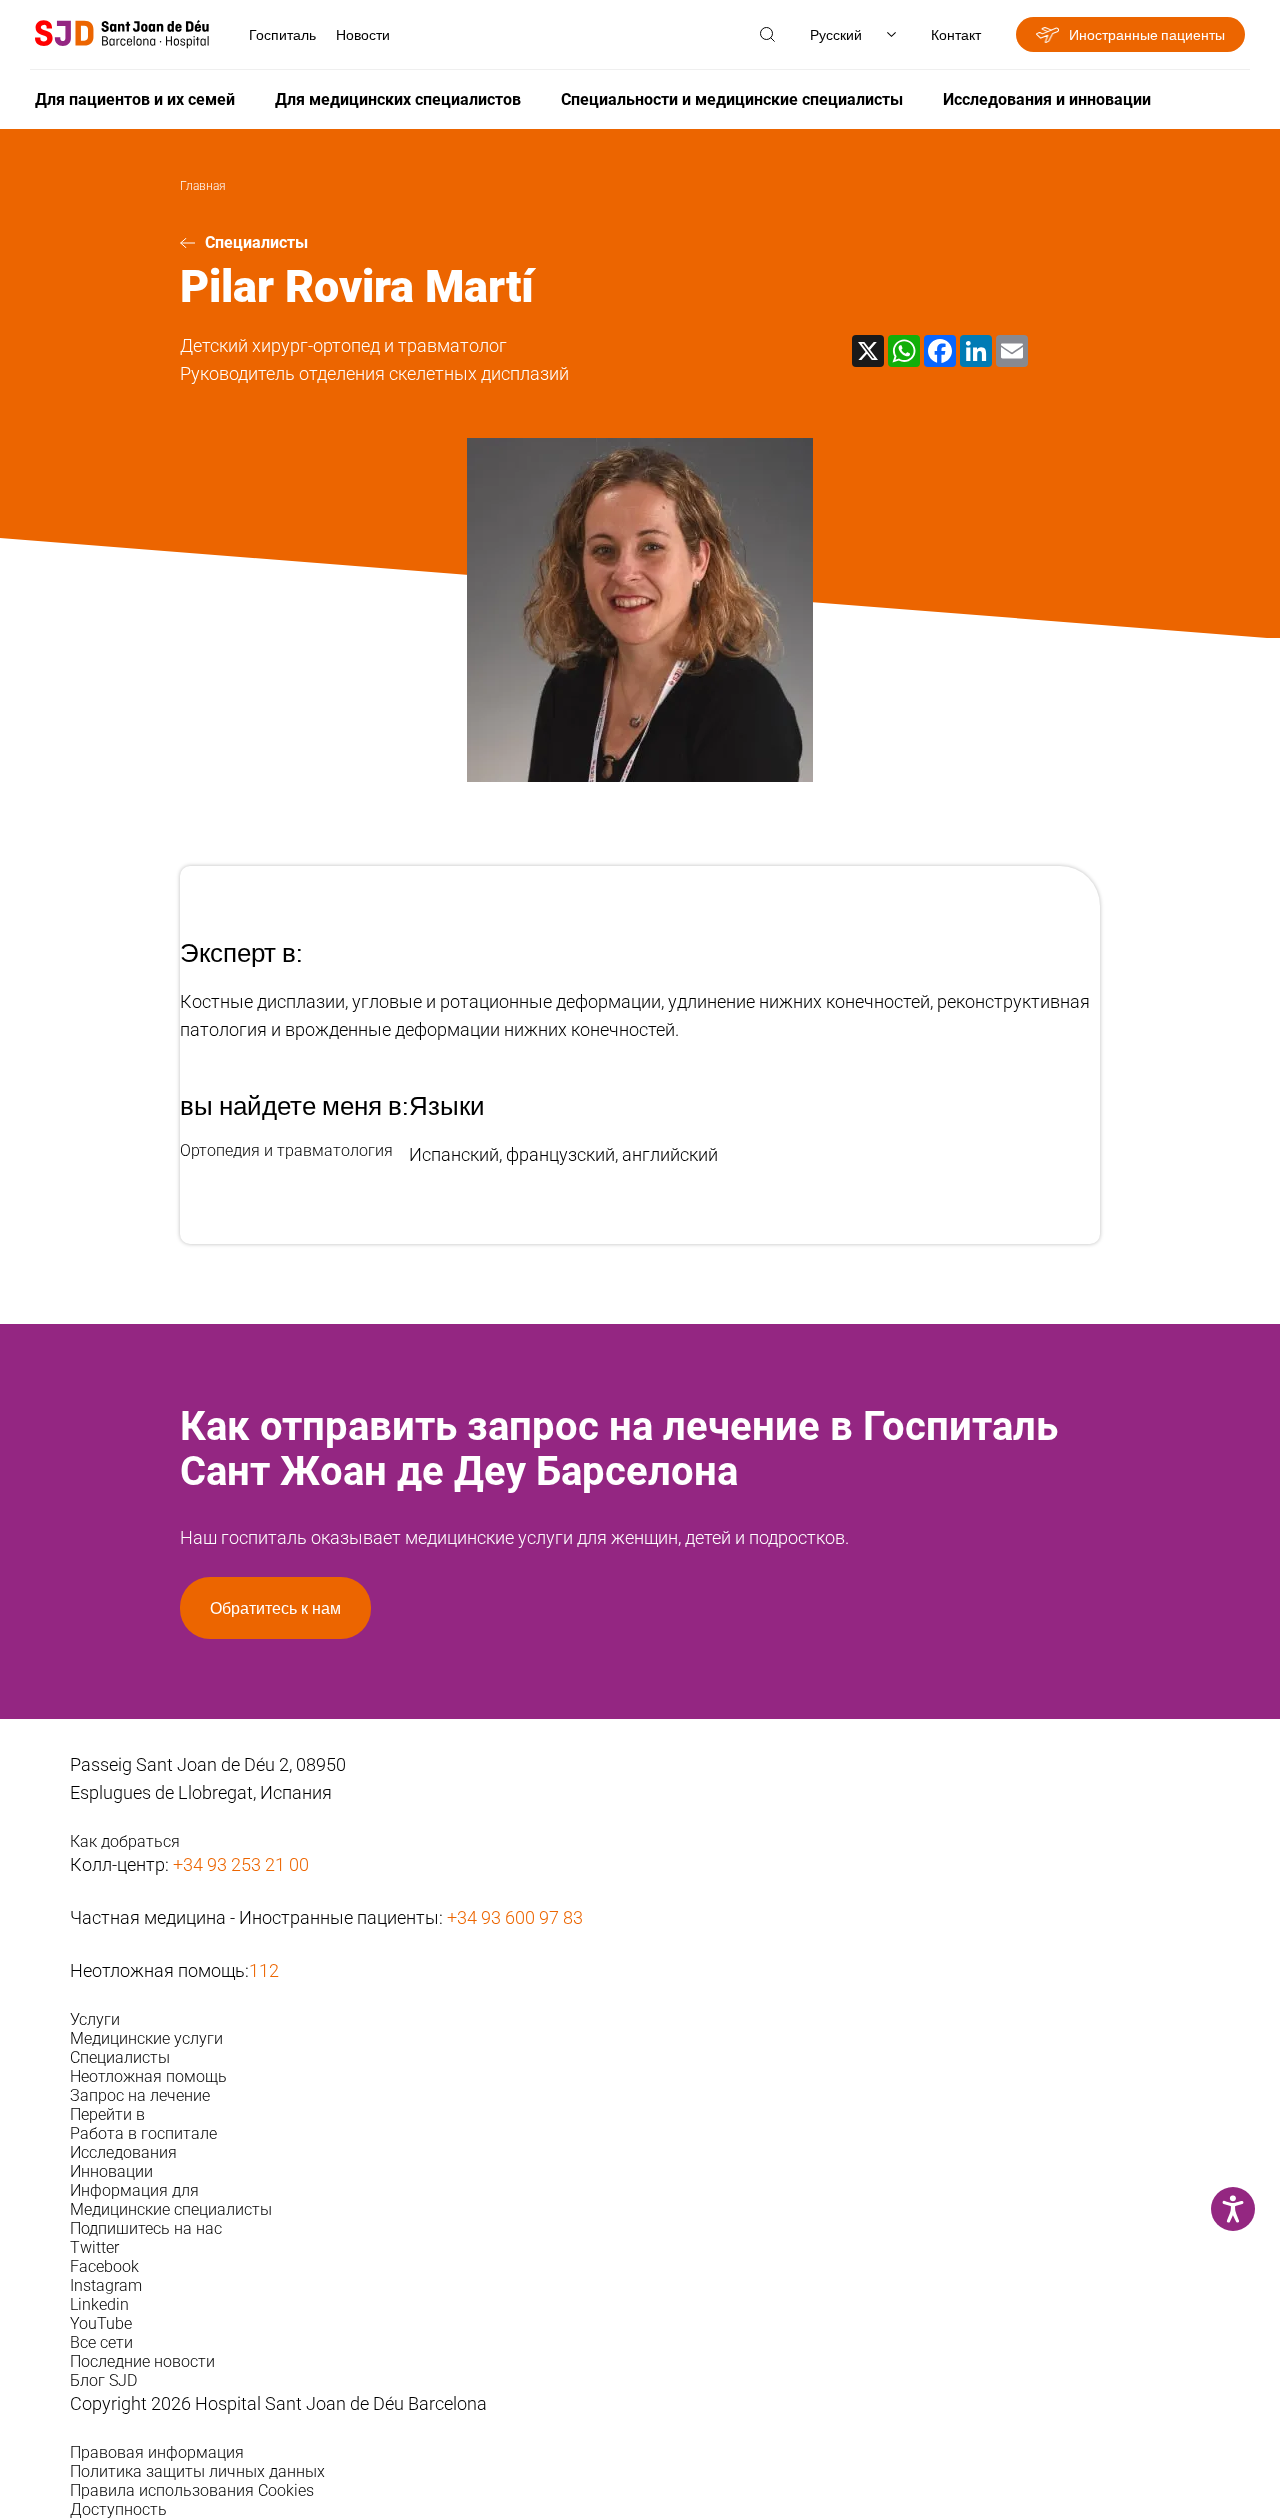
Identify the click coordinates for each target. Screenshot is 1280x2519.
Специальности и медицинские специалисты (732, 99)
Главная (203, 186)
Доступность (118, 2509)
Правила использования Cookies (192, 2490)
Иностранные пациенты (1147, 34)
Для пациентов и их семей (135, 99)
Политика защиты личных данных (197, 2471)
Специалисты (256, 242)
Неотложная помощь (148, 2076)
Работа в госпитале (143, 2133)
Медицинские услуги (146, 2038)
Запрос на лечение (140, 2095)
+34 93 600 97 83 (515, 1917)
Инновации (111, 2171)
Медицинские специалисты (171, 2209)
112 (264, 1970)
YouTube (101, 2323)
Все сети (101, 2342)
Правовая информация (157, 2452)
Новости (363, 34)
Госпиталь (282, 34)
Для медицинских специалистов (398, 99)
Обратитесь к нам (275, 1608)
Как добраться (125, 1841)
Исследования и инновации (1047, 99)
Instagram (106, 2285)
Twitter (94, 2247)
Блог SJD (103, 2380)
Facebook (104, 2266)
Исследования (123, 2152)
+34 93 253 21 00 (241, 1864)
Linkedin (99, 2304)
